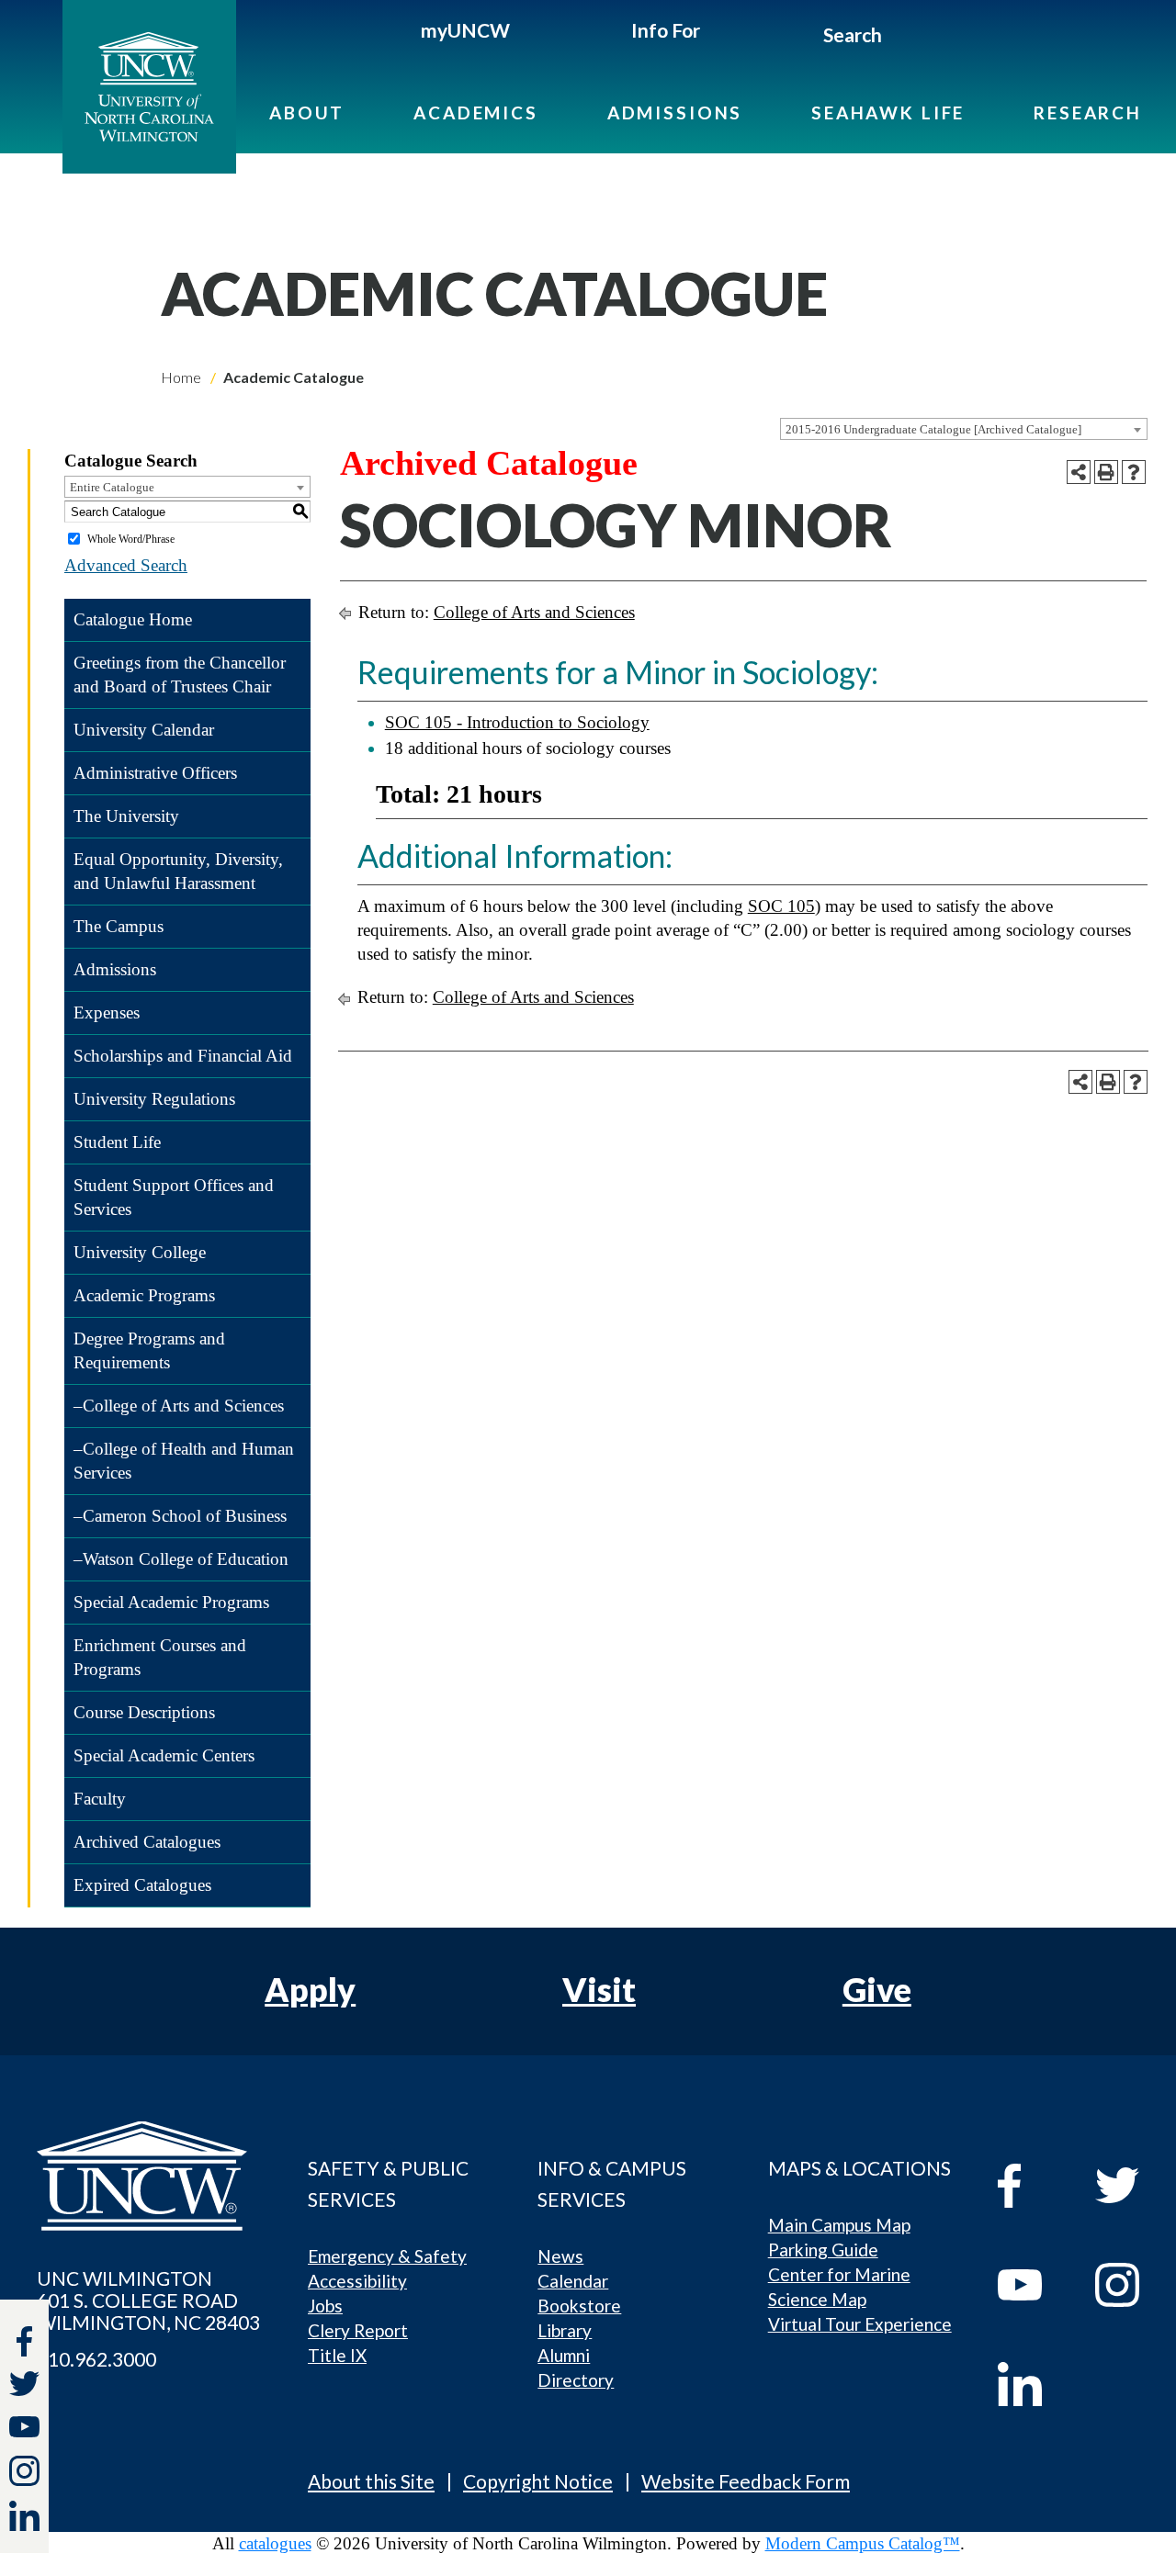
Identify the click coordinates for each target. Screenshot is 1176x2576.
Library (565, 2330)
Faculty (100, 1799)
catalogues (275, 2543)
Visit (599, 1989)
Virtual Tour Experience (860, 2324)
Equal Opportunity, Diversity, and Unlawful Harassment (178, 871)
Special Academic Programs (171, 1602)
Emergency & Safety (387, 2256)
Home (181, 377)
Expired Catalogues (142, 1885)
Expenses (107, 1012)
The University (126, 816)
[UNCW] (164, 87)
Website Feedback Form (746, 2481)
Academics (476, 112)
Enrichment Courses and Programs (160, 1657)
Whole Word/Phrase (131, 539)
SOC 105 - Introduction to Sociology (517, 722)
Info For (666, 30)
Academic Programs (144, 1295)
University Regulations (154, 1099)
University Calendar (144, 730)
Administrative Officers (155, 773)
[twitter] (24, 2386)
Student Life (117, 1142)
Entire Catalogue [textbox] (112, 487)
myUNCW (465, 30)
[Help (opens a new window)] (1134, 472)
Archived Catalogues (147, 1842)
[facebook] (1033, 2186)
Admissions (675, 112)
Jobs (325, 2306)
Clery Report (358, 2330)
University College (140, 1252)
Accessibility (357, 2281)
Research (1088, 112)
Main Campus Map (839, 2225)
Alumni (564, 2355)
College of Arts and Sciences (534, 612)
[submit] (904, 38)
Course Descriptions (144, 1712)
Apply (310, 1989)
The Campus (119, 926)
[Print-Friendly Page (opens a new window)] (1106, 472)
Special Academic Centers (164, 1755)
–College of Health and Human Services (184, 1461)
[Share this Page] (1079, 472)
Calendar (573, 2281)
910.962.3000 (96, 2359)
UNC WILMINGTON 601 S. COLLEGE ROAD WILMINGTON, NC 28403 (148, 2300)
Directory (576, 2380)
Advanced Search (126, 565)
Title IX (337, 2355)
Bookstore (579, 2306)
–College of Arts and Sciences (179, 1406)
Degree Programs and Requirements (149, 1350)
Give (877, 1989)
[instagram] (24, 2471)
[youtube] (1033, 2285)
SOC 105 (781, 906)
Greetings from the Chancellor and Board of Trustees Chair (180, 675)
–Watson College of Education (181, 1559)
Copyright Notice (538, 2481)
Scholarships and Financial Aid (183, 1056)
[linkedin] (1033, 2384)
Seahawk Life (888, 112)
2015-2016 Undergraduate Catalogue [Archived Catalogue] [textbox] (933, 429)
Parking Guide (823, 2250)
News (560, 2256)
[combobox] (964, 429)
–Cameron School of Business (180, 1516)
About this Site (371, 2481)
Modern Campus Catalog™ (863, 2543)
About (307, 112)
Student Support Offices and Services (174, 1197)
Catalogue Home (133, 619)
